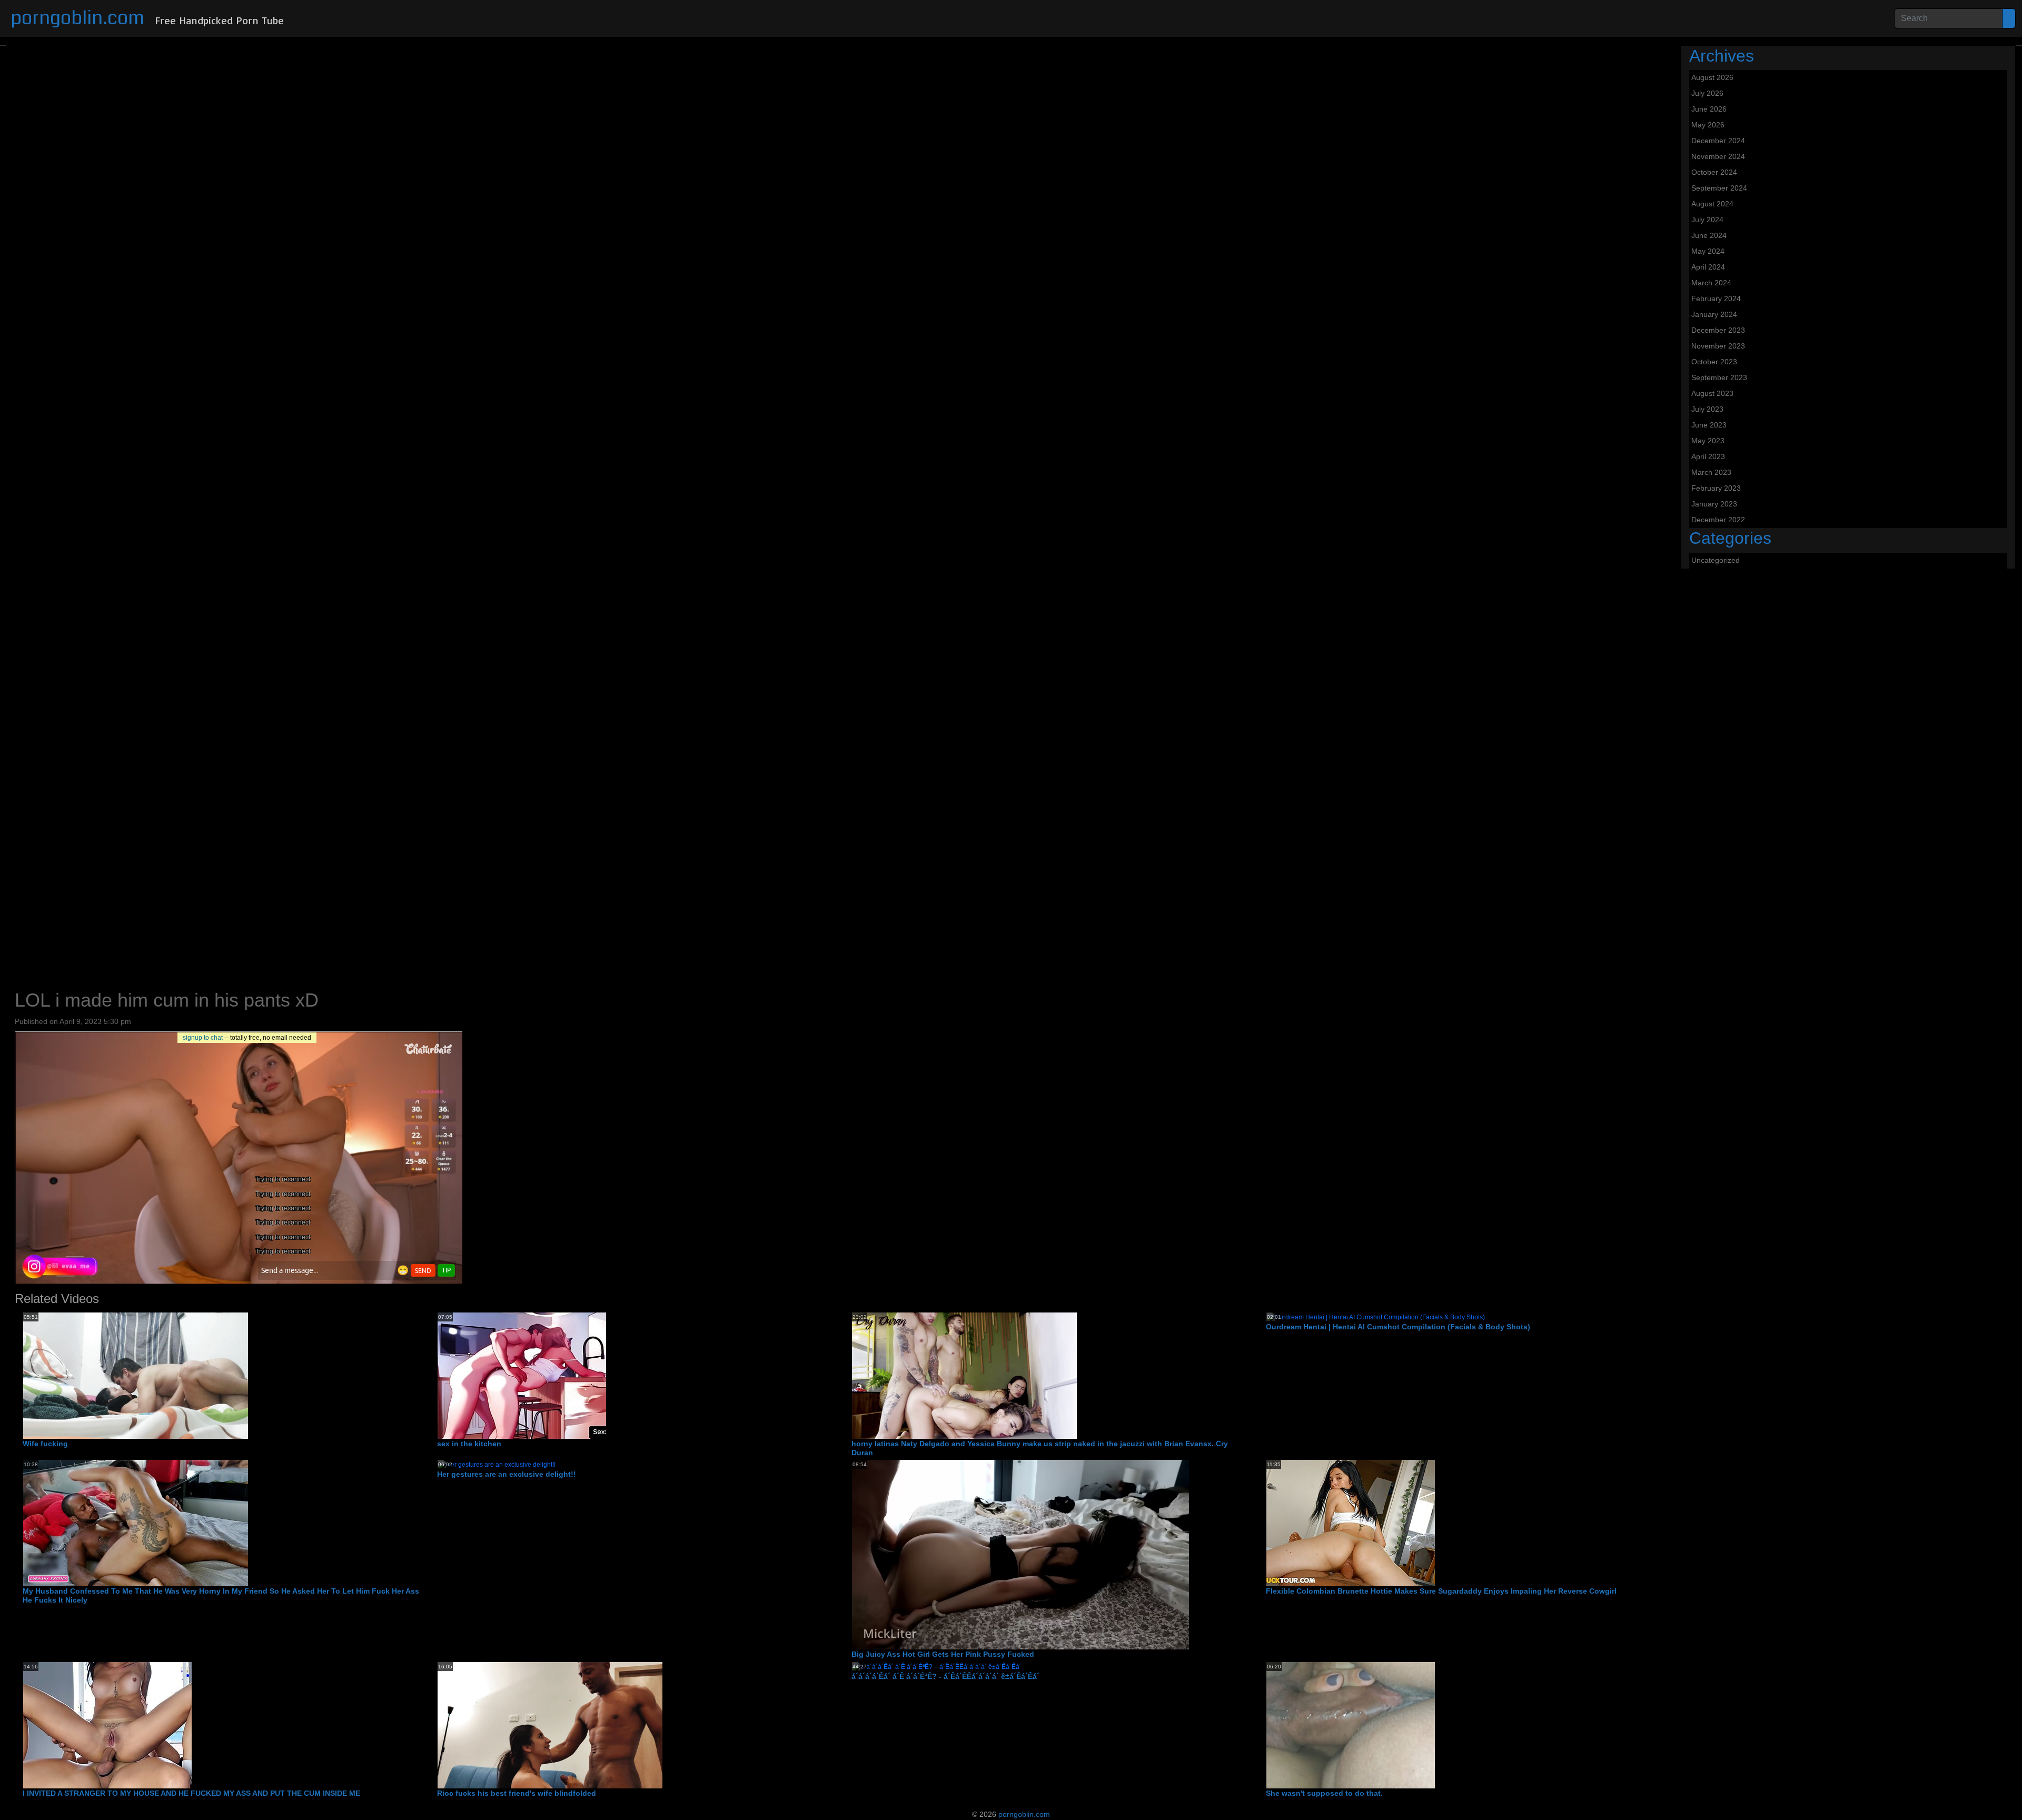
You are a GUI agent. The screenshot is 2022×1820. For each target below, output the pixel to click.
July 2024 (1707, 220)
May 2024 (1708, 251)
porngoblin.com (77, 18)
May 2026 (1708, 125)
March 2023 (1711, 472)
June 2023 (1709, 425)
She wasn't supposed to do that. (1324, 1793)
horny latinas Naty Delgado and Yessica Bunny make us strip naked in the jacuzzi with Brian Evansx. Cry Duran (1040, 1448)
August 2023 (1712, 393)
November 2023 (1718, 346)
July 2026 (1707, 93)
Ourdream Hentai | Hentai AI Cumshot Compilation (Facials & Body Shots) (1398, 1327)
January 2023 (1714, 504)
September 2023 (1719, 377)
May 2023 (1708, 441)
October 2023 (1714, 362)
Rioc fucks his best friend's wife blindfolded (517, 1793)
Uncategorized (1716, 560)
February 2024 (1716, 299)
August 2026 (1712, 77)
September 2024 (1719, 188)
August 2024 (1712, 204)
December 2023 (1718, 330)
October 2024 (1714, 172)
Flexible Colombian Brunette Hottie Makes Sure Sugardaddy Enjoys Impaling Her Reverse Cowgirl (1441, 1591)
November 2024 (1718, 156)
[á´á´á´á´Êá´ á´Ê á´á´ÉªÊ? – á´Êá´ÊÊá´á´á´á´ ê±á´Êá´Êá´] (937, 1666)
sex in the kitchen (469, 1444)
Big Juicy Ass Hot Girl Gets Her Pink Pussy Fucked (943, 1654)
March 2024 (1711, 283)
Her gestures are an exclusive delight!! (507, 1474)
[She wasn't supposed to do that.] (1351, 1725)
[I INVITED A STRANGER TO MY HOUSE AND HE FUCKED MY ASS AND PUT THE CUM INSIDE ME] (107, 1725)
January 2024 (1714, 314)
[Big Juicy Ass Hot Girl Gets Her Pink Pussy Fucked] (1020, 1555)
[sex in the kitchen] (522, 1375)
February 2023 (1716, 488)
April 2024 (1708, 267)
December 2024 (1718, 141)
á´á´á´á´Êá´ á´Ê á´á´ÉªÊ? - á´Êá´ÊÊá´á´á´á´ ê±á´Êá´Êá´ (945, 1676)
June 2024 (1709, 235)
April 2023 (1708, 456)
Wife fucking (45, 1444)
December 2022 (1718, 520)
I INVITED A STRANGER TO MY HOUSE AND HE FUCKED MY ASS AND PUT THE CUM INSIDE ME (191, 1793)
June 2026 (1709, 109)
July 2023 (1707, 409)
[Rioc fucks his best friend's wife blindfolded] (550, 1725)
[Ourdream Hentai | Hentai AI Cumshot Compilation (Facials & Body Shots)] (1376, 1317)
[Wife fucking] (136, 1375)
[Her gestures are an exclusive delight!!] (497, 1465)
